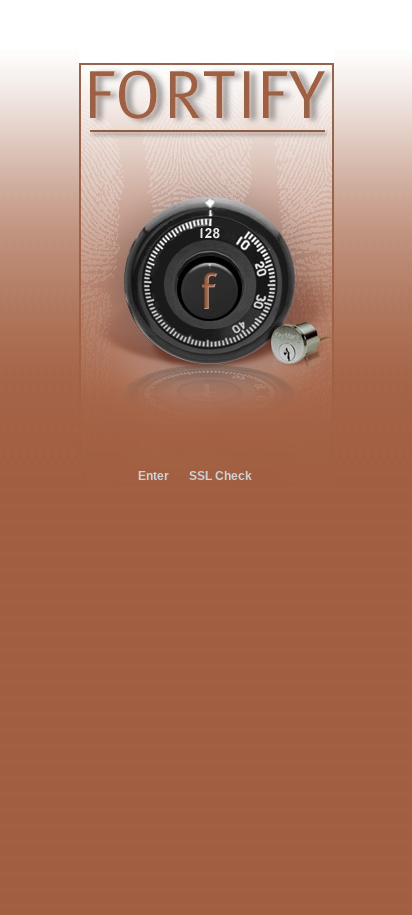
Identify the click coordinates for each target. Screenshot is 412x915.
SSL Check (220, 476)
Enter (153, 476)
